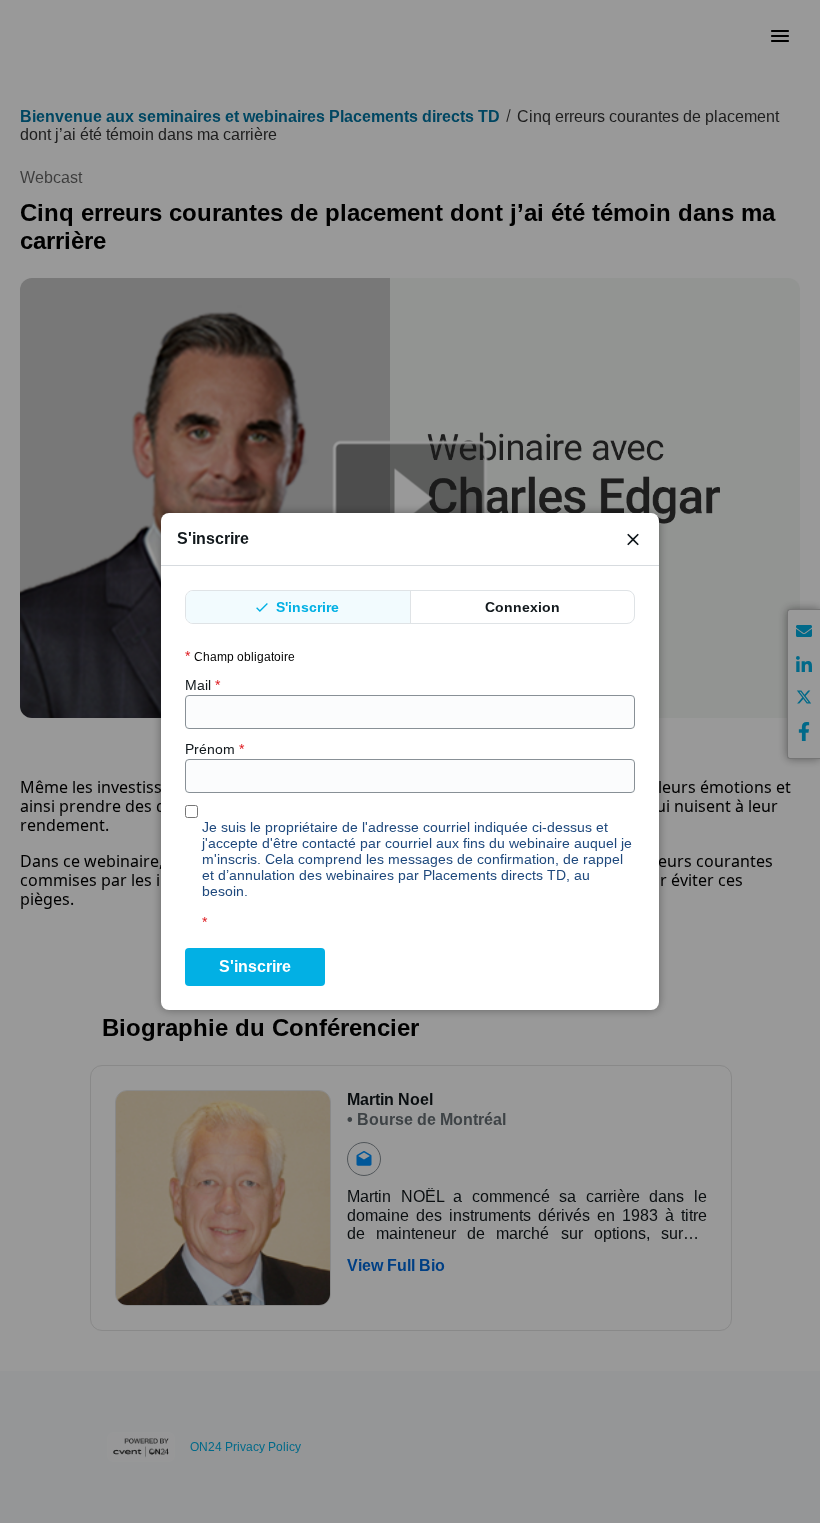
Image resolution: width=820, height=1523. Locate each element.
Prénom (214, 749)
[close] (633, 539)
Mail (202, 685)
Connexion (522, 607)
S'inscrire (305, 607)
